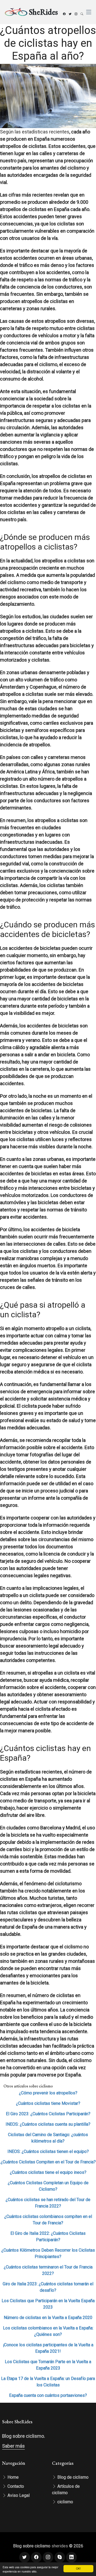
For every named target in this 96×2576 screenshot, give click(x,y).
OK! (78, 2568)
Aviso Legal (18, 2495)
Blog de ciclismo (72, 2477)
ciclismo (65, 2502)
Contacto (15, 2486)
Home (13, 2477)
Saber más (13, 2446)
